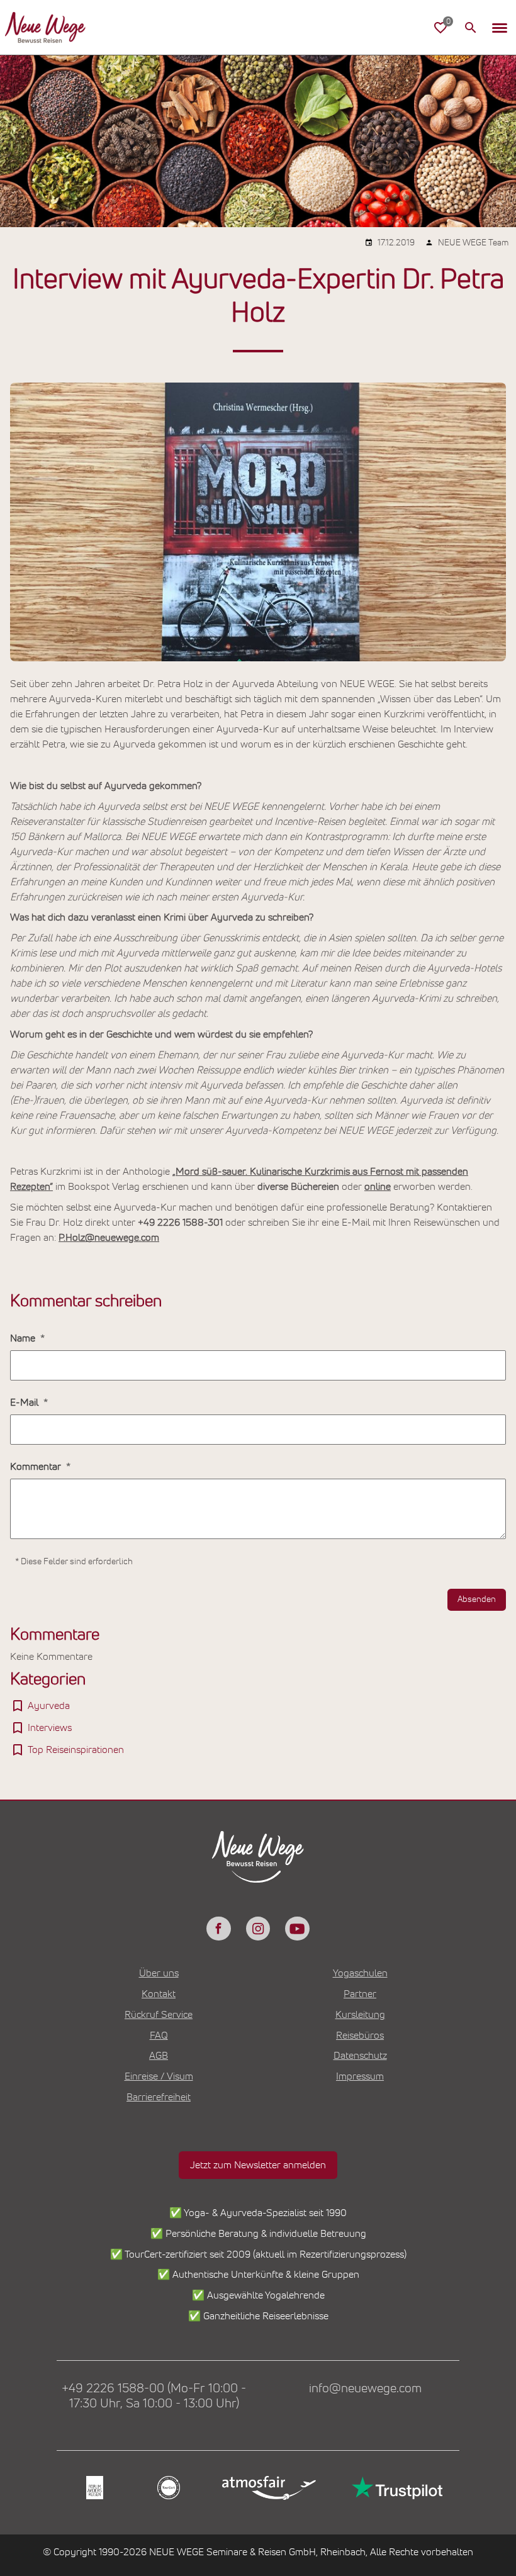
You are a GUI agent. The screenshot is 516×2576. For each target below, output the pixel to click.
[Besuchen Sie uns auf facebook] (218, 1929)
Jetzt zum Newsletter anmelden (258, 2165)
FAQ (159, 2036)
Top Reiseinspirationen (76, 1750)
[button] (500, 28)
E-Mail (25, 1403)
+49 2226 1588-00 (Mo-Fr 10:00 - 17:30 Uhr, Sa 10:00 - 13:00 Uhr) (154, 2396)
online (378, 1187)
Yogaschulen (360, 1973)
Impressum (360, 2076)
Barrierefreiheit (159, 2097)
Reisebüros (360, 2036)
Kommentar (37, 1467)
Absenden (477, 1599)
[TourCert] (167, 2488)
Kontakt (159, 1994)
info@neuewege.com (365, 2388)
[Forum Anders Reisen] (93, 2488)
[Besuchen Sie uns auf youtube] (297, 1929)
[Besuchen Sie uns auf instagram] (258, 1929)
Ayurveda (49, 1706)
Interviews (50, 1728)
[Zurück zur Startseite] (45, 28)
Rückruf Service (159, 2015)
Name (24, 1338)
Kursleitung (360, 2015)
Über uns (159, 1973)
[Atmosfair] (268, 2488)
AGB (159, 2056)
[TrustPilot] (396, 2488)
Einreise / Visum (159, 2076)
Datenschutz (360, 2056)
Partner (360, 1994)
